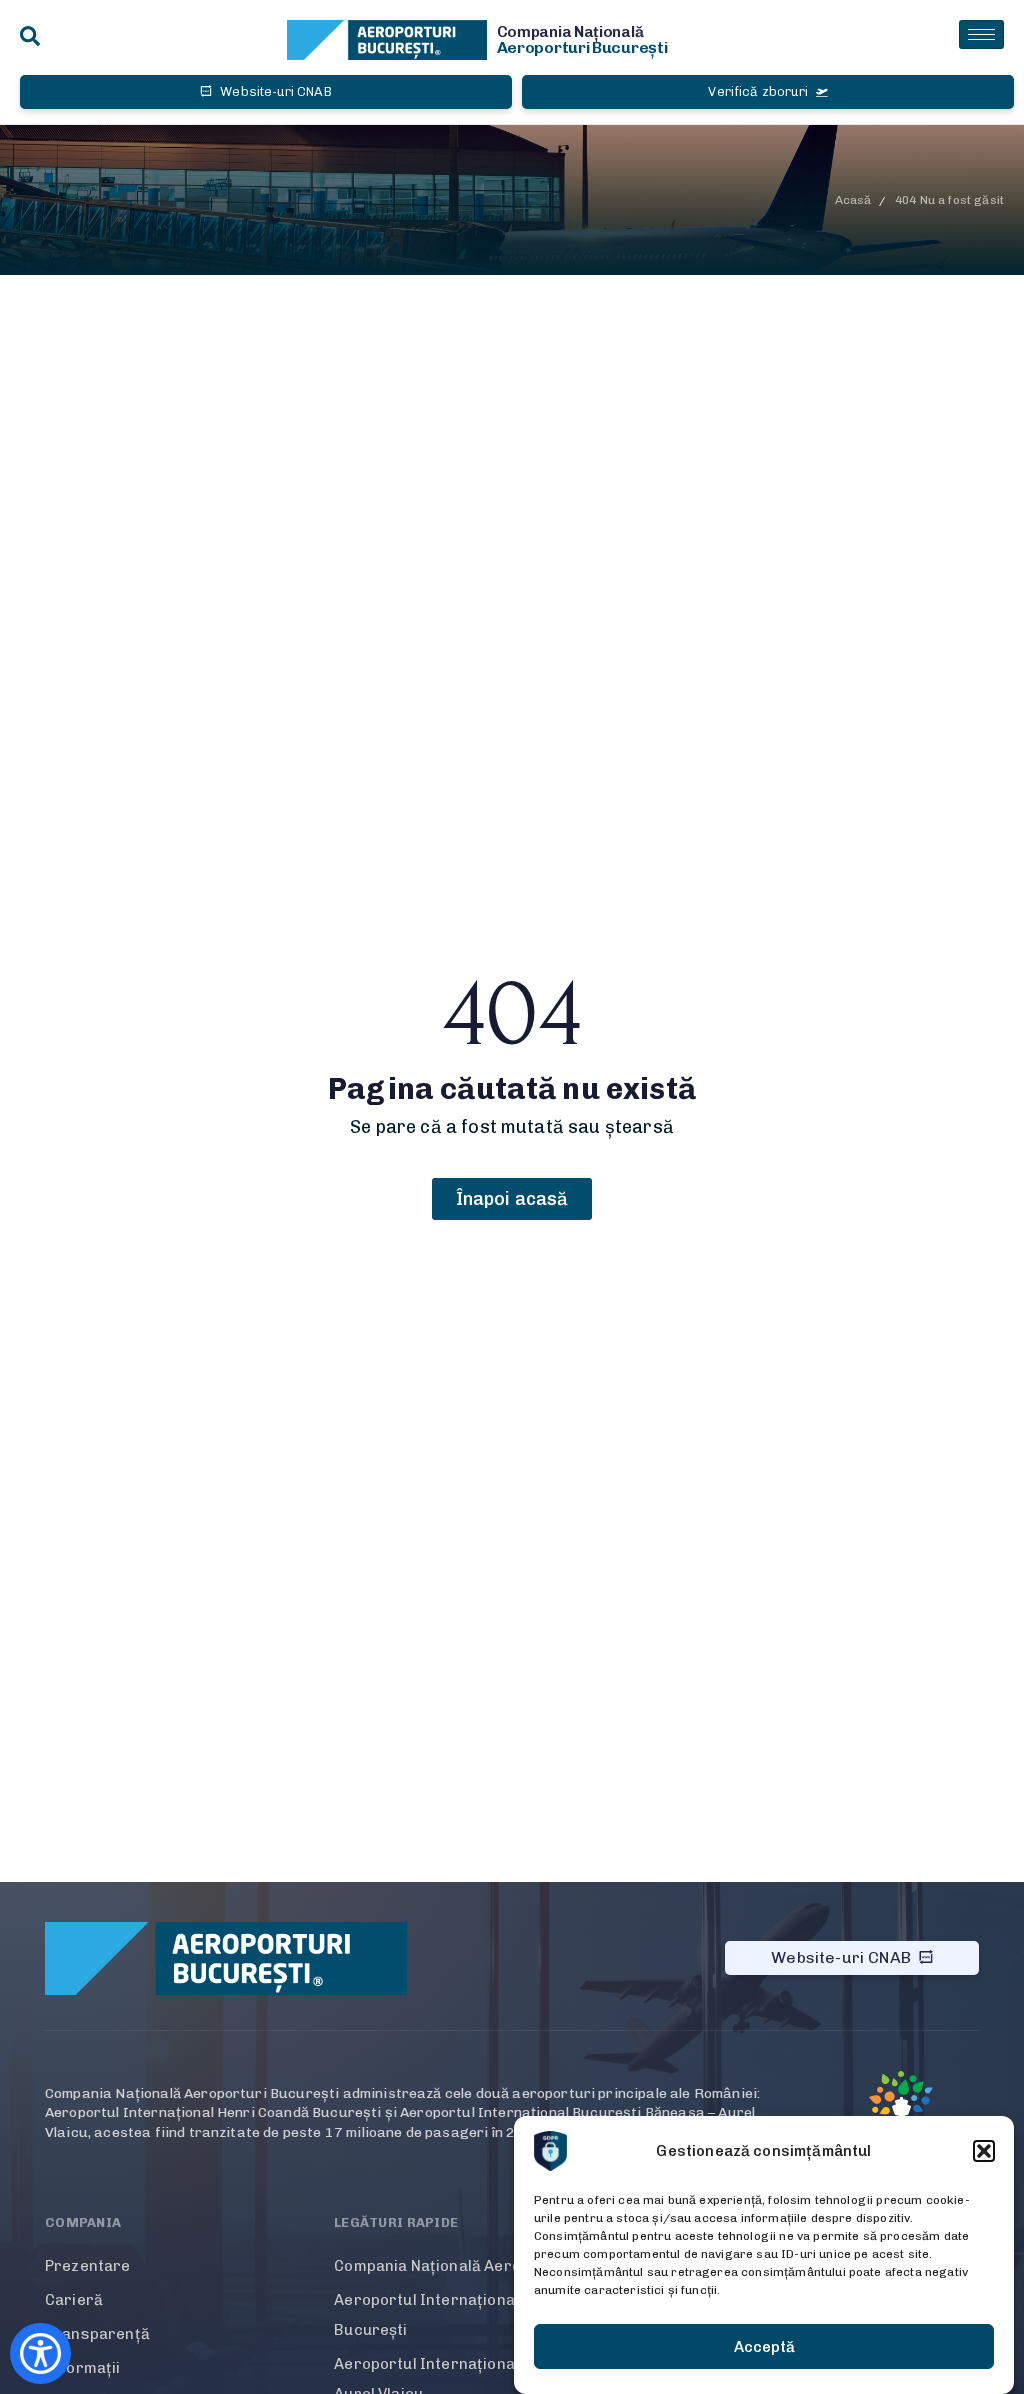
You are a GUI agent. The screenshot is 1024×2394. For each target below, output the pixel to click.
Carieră (74, 2300)
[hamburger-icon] (981, 34)
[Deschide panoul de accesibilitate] (40, 2353)
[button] (984, 2151)
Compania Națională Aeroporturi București (492, 2266)
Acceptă (764, 2347)
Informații (83, 2368)
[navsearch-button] (30, 37)
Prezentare (88, 2266)
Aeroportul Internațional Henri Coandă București (478, 2315)
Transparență (97, 2334)
